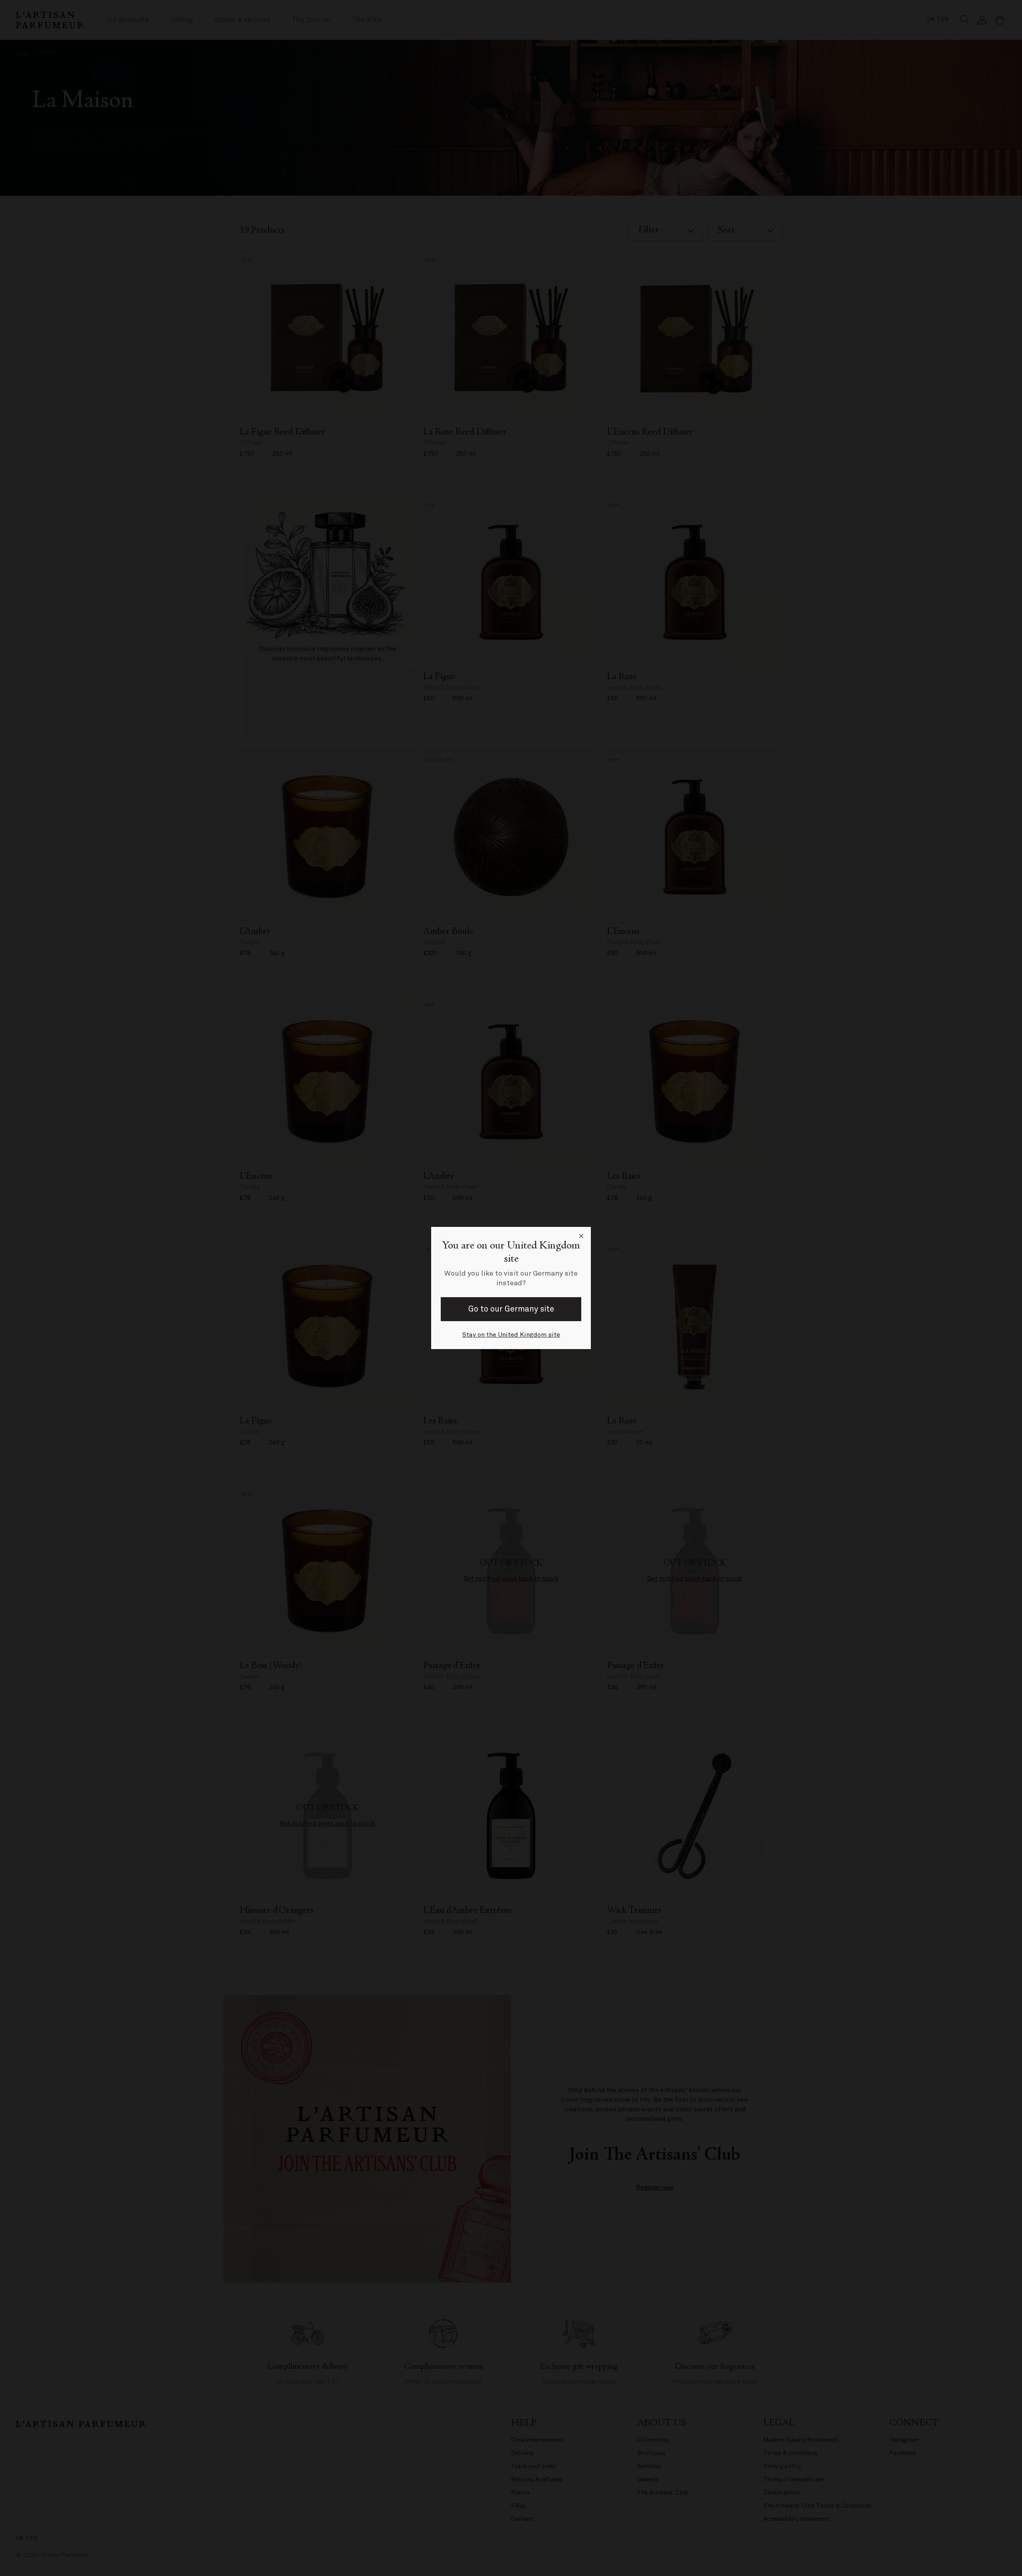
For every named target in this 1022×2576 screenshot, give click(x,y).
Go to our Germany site (511, 1309)
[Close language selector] (581, 1236)
